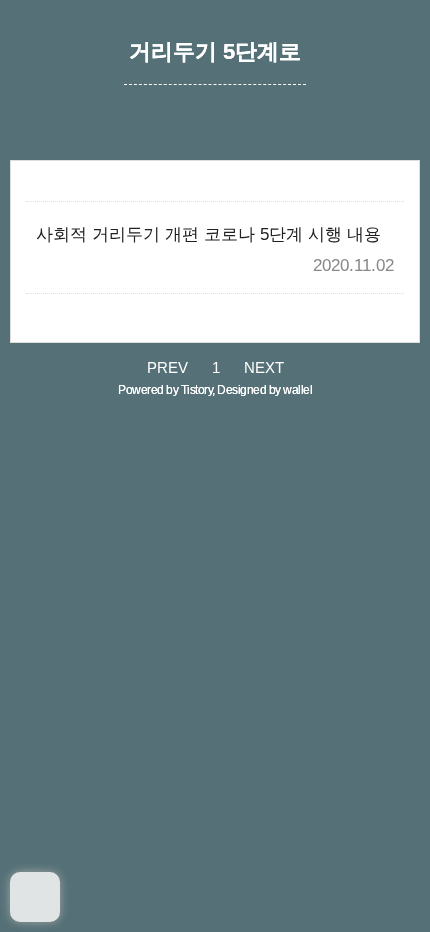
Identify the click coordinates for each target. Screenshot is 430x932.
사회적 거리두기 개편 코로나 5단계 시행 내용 (208, 234)
